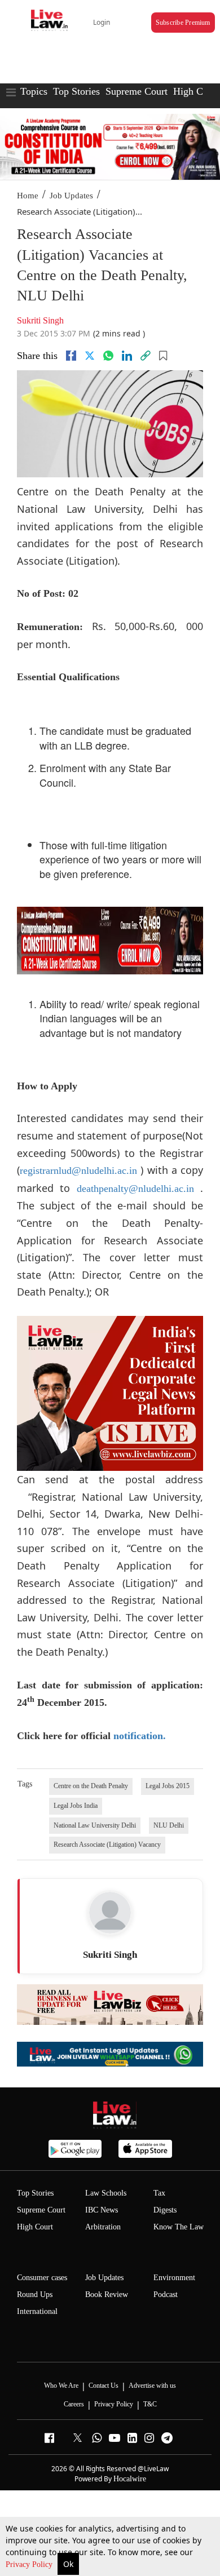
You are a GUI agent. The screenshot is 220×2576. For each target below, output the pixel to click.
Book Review (107, 2295)
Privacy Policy (30, 2564)
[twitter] (90, 356)
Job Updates (71, 196)
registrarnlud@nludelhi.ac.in (78, 1170)
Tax (159, 2193)
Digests (165, 2210)
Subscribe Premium (183, 23)
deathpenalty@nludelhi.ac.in (135, 1189)
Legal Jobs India (76, 1806)
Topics (34, 91)
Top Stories (76, 91)
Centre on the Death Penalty (91, 1786)
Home (28, 196)
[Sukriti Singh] (110, 1913)
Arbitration (103, 2227)
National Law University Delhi (95, 1825)
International (37, 2311)
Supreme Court (137, 91)
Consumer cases (42, 2278)
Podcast (166, 2295)
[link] (146, 356)
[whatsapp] (108, 356)
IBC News (102, 2210)
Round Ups (35, 2295)
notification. (140, 1736)
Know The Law (179, 2227)
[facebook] (71, 356)
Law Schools (106, 2193)
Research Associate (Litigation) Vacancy (107, 1845)
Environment (174, 2278)
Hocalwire (130, 2479)
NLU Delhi (169, 1825)
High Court (35, 2227)
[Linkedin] (127, 356)
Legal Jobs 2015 (168, 1786)
